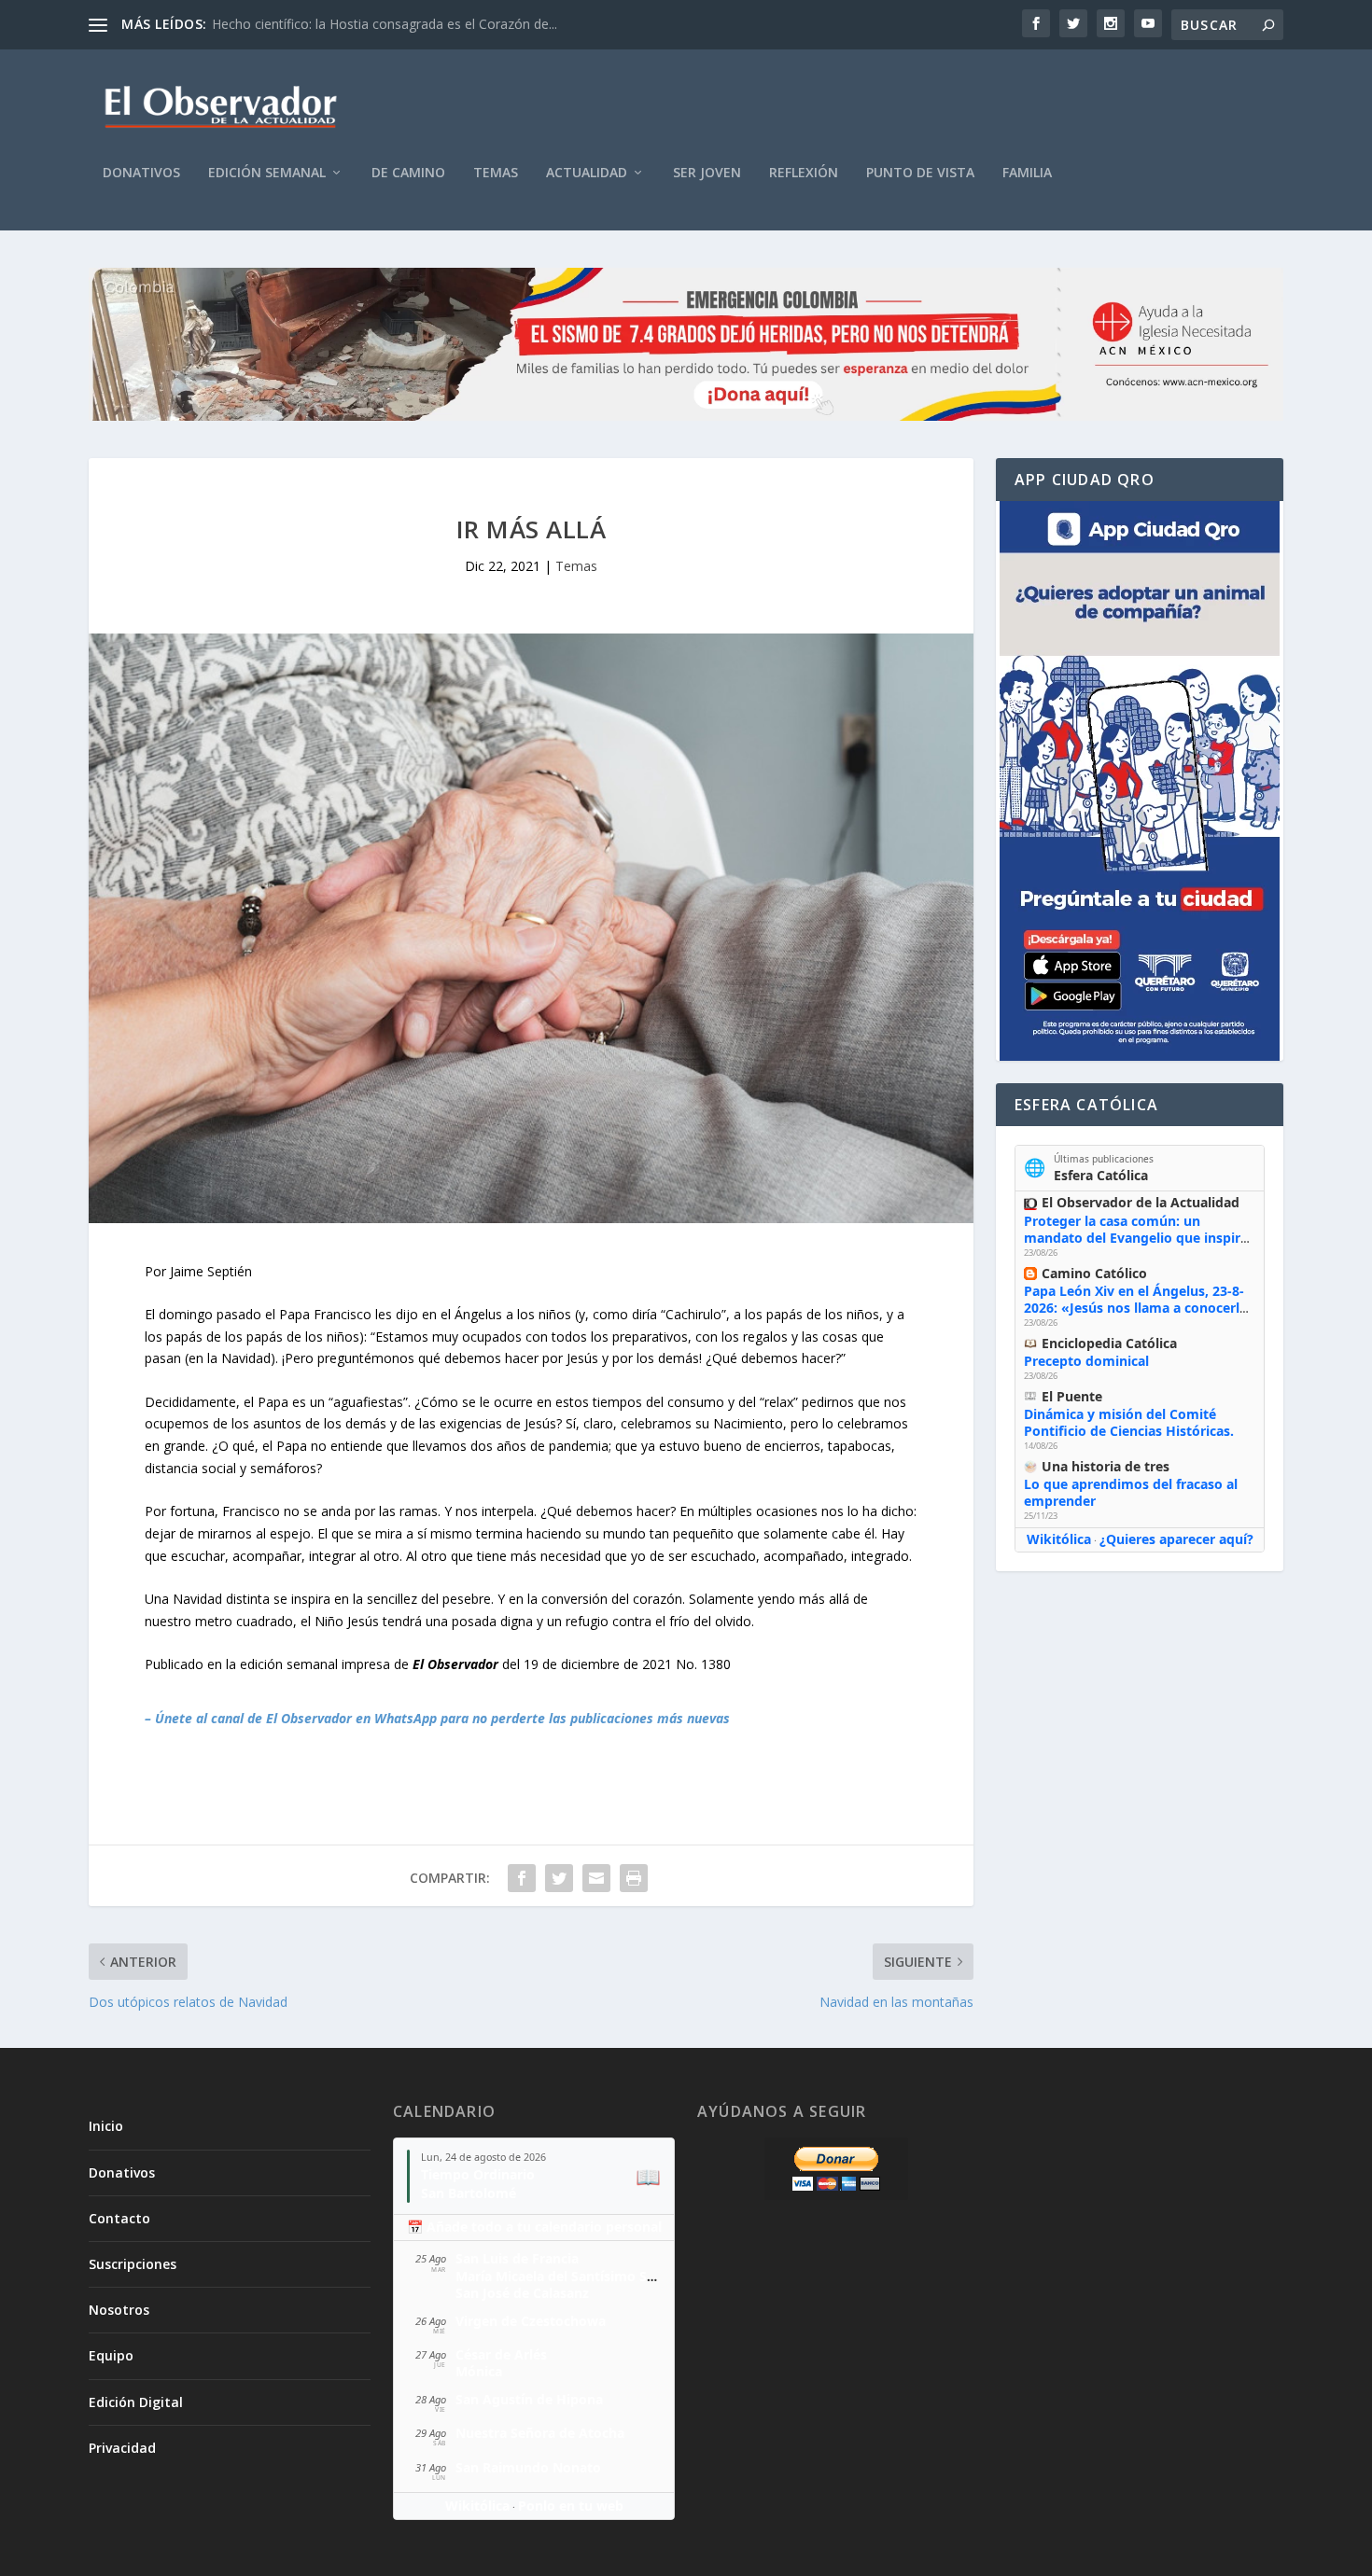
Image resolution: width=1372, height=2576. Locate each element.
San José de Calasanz (522, 2293)
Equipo (111, 2355)
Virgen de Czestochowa (531, 2321)
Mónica (479, 2371)
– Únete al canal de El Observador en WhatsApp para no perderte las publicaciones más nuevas (437, 1718)
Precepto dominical (1086, 1361)
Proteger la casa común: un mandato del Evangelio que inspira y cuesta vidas (1136, 1238)
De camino (408, 173)
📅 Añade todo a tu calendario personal (534, 2227)
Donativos (141, 173)
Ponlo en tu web (571, 2506)
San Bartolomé (469, 2193)
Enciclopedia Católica (1109, 1343)
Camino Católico (1094, 1273)
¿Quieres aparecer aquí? (1176, 1539)
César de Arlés (501, 2354)
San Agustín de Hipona (529, 2399)
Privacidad (122, 2448)
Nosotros (119, 2310)
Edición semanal (267, 173)
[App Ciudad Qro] (1140, 781)
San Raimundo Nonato (528, 2467)
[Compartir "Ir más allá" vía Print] (634, 1878)
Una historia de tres (1106, 1466)
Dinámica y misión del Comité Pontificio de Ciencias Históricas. (1129, 1422)
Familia (1027, 173)
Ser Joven (707, 173)
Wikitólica (1059, 1539)
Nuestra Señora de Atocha (540, 2433)
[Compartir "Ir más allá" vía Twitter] (559, 1878)
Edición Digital (136, 2402)
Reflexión (804, 173)
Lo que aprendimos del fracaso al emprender (1131, 1492)
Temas (496, 173)
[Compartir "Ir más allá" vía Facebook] (522, 1878)
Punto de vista (920, 173)
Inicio (106, 2126)
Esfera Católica (1101, 1175)
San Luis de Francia (517, 2258)
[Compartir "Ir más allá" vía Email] (596, 1878)
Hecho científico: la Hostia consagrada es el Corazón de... (385, 24)
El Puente (1072, 1396)
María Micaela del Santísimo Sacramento (586, 2276)
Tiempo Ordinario (478, 2174)
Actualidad (587, 173)
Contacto (119, 2218)
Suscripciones (133, 2264)
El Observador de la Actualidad (1141, 1202)
